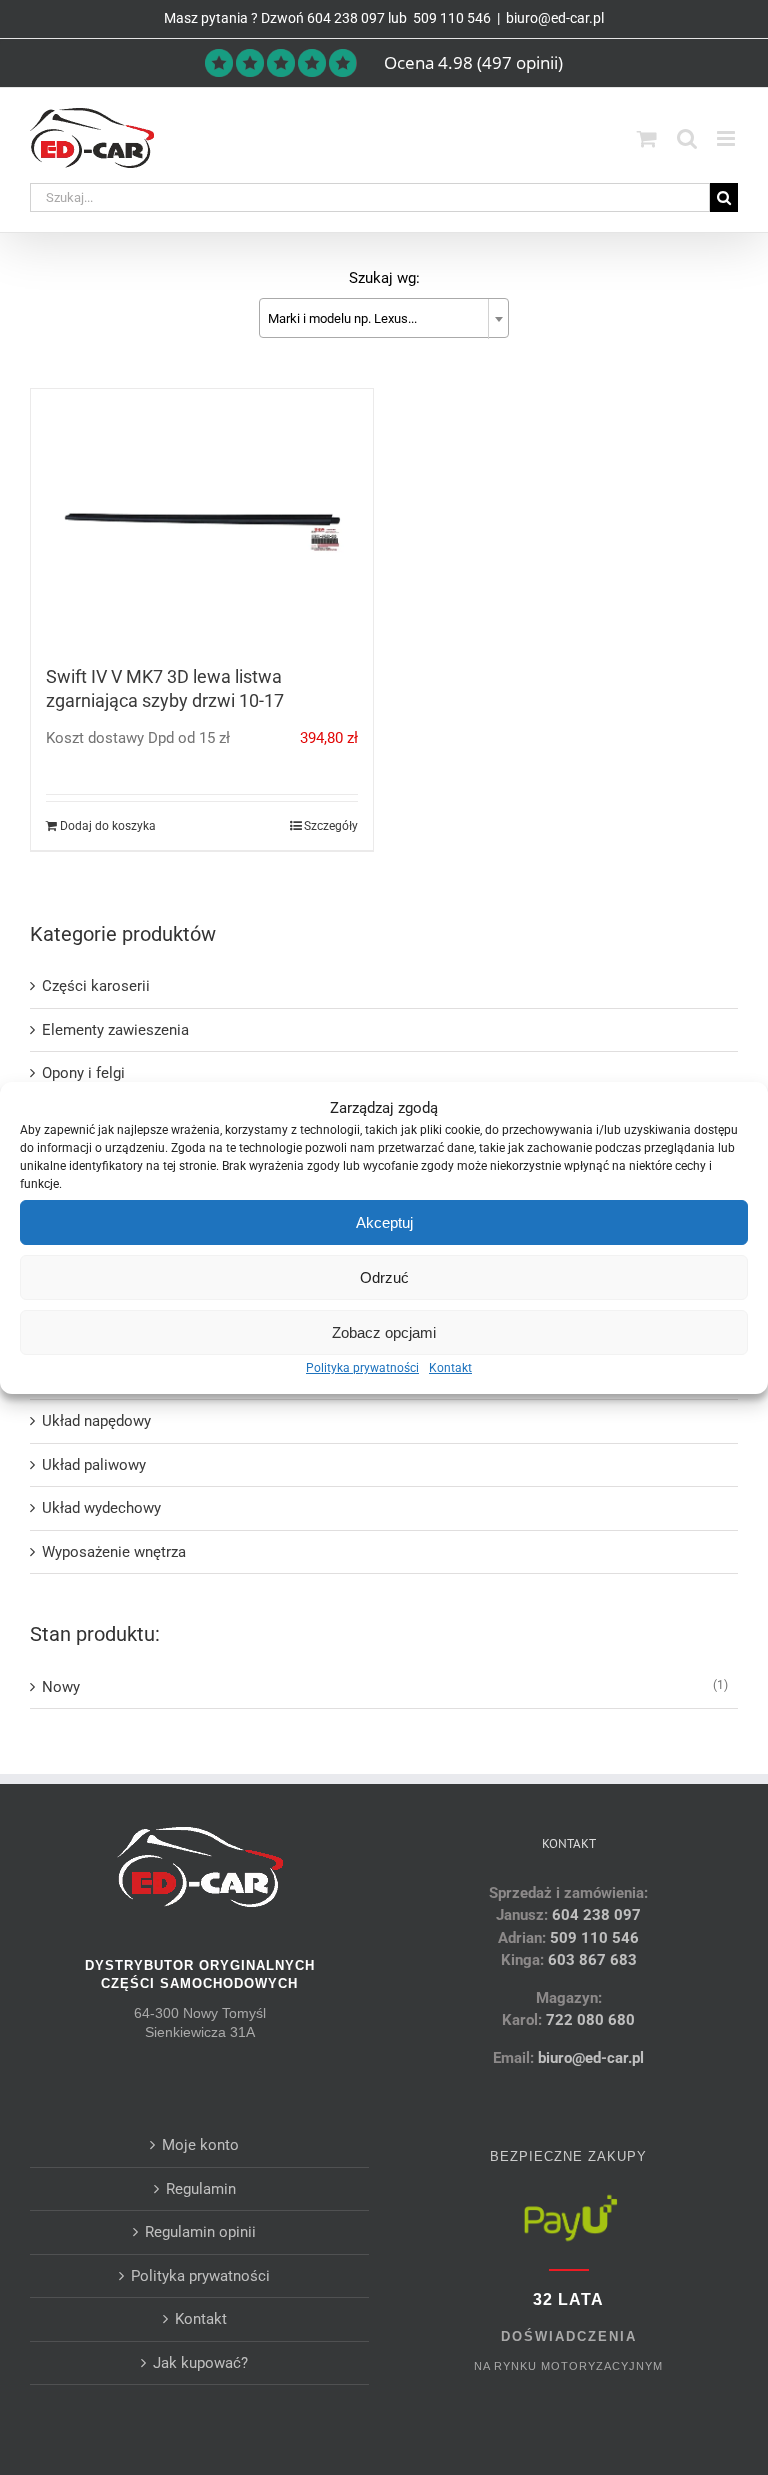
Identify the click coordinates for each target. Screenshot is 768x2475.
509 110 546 (450, 18)
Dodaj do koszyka (108, 826)
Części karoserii (96, 986)
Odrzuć (384, 1277)
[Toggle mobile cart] (647, 138)
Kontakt (450, 1368)
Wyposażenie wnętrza (114, 1552)
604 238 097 (346, 18)
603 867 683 (592, 1960)
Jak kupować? (200, 2363)
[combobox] (384, 318)
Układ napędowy (96, 1421)
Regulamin (201, 2189)
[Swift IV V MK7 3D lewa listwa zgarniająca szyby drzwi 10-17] (202, 517)
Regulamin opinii (200, 2232)
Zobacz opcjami (384, 1332)
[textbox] (384, 319)
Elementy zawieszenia (115, 1030)
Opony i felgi (83, 1073)
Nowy (61, 1687)
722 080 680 (588, 2020)
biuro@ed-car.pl (555, 18)
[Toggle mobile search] (687, 138)
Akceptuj (384, 1222)
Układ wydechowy (101, 1508)
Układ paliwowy (94, 1465)
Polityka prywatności (362, 1368)
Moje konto (200, 2145)
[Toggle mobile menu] (727, 138)
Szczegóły (331, 826)
